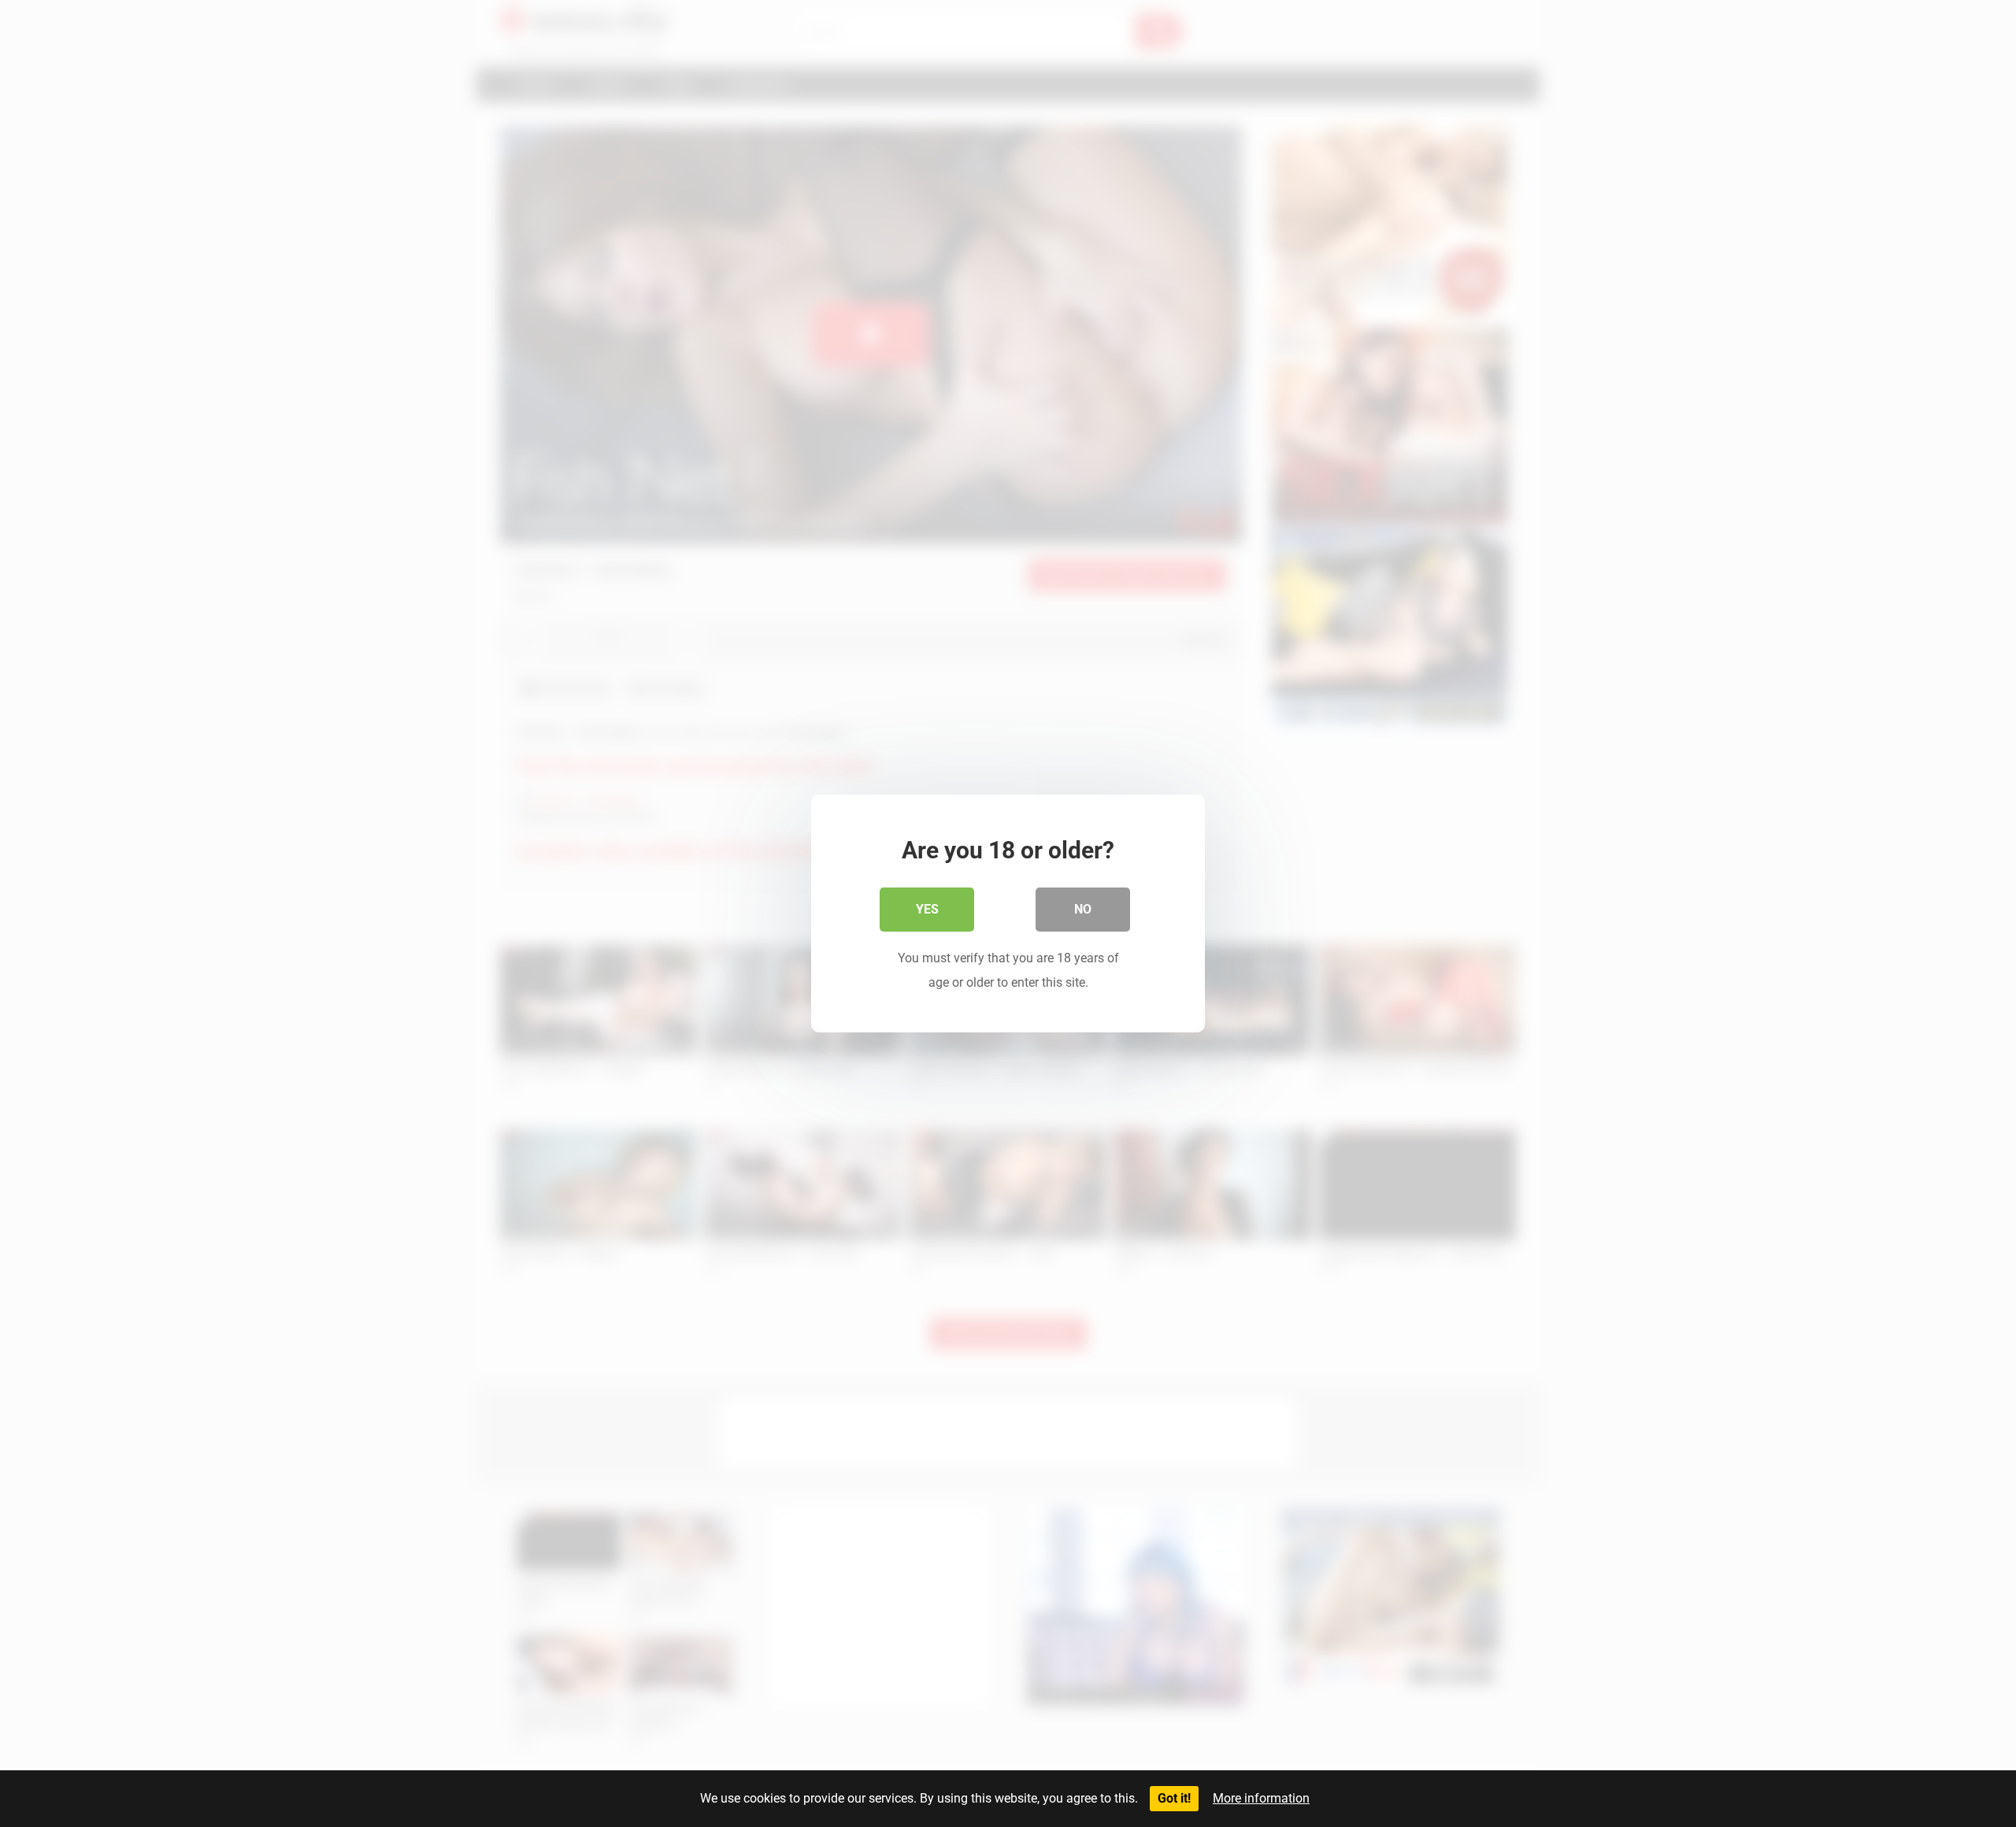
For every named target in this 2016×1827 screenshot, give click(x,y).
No (1083, 909)
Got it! (1174, 1798)
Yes (927, 909)
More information (1261, 1798)
